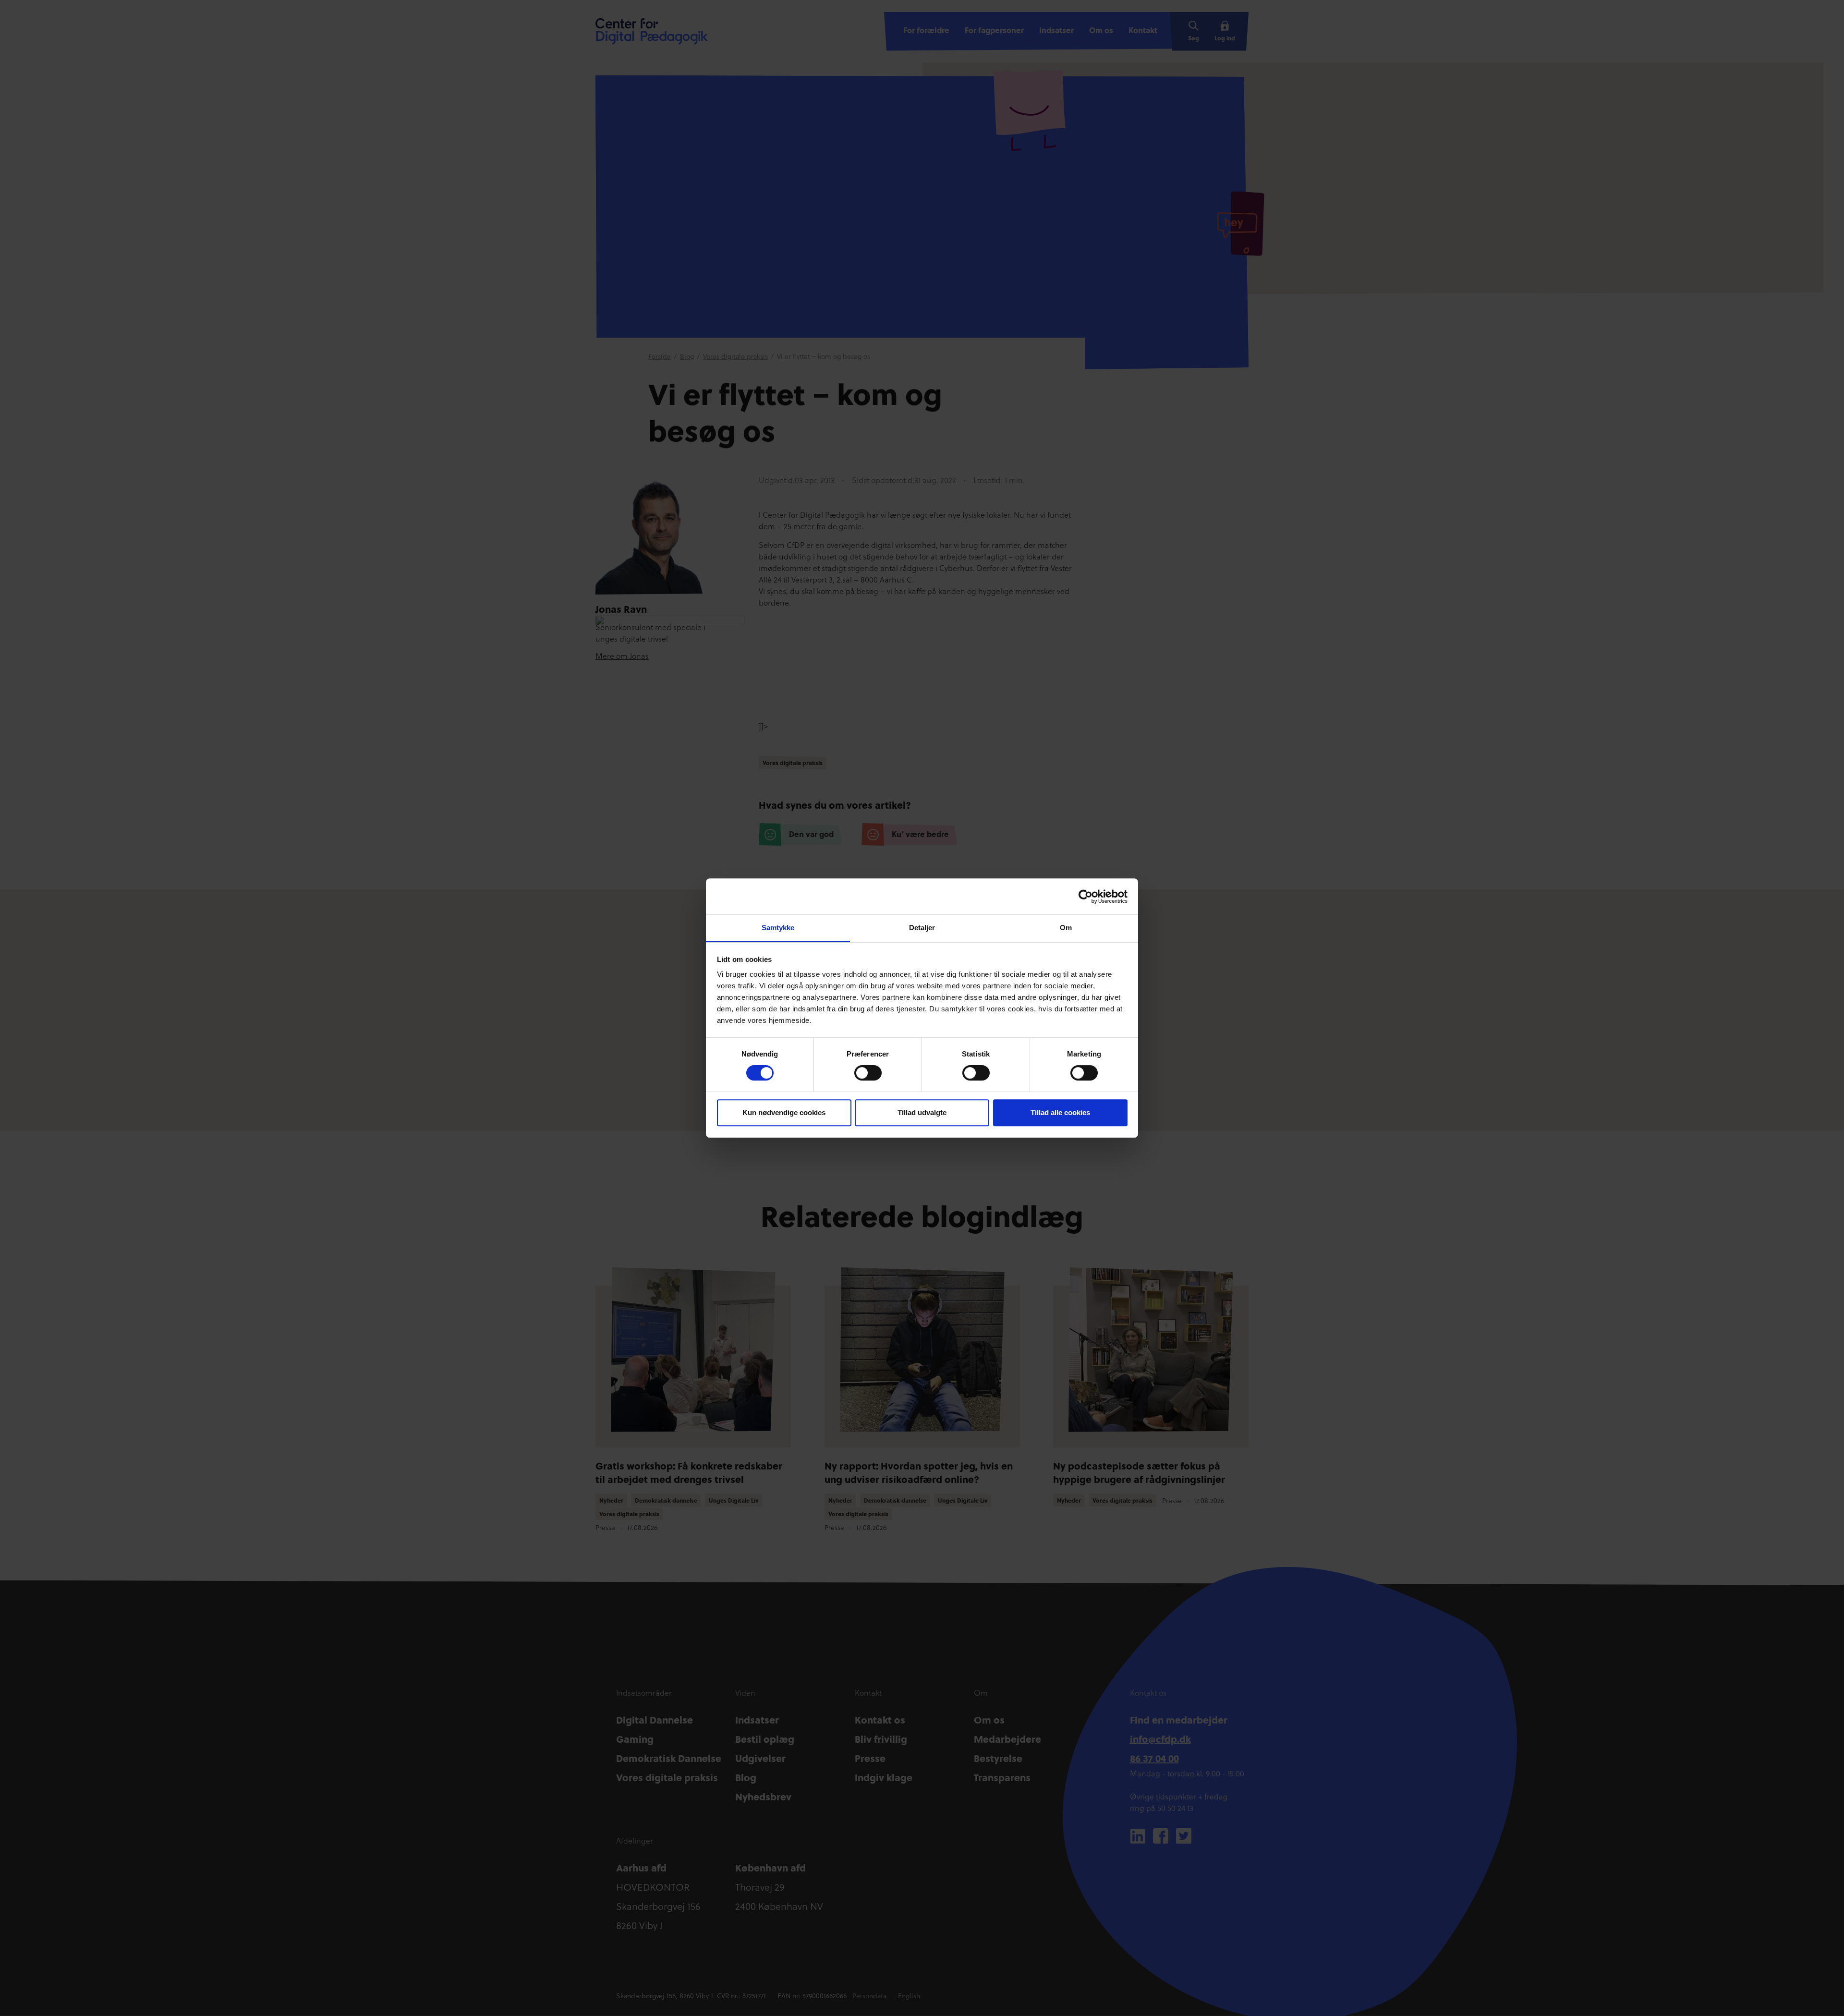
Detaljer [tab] (922, 928)
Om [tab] (1066, 928)
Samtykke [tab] (778, 928)
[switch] (868, 1073)
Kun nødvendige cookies (784, 1112)
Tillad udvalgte (922, 1112)
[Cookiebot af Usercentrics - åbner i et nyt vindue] (1086, 897)
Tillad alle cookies (1060, 1112)
